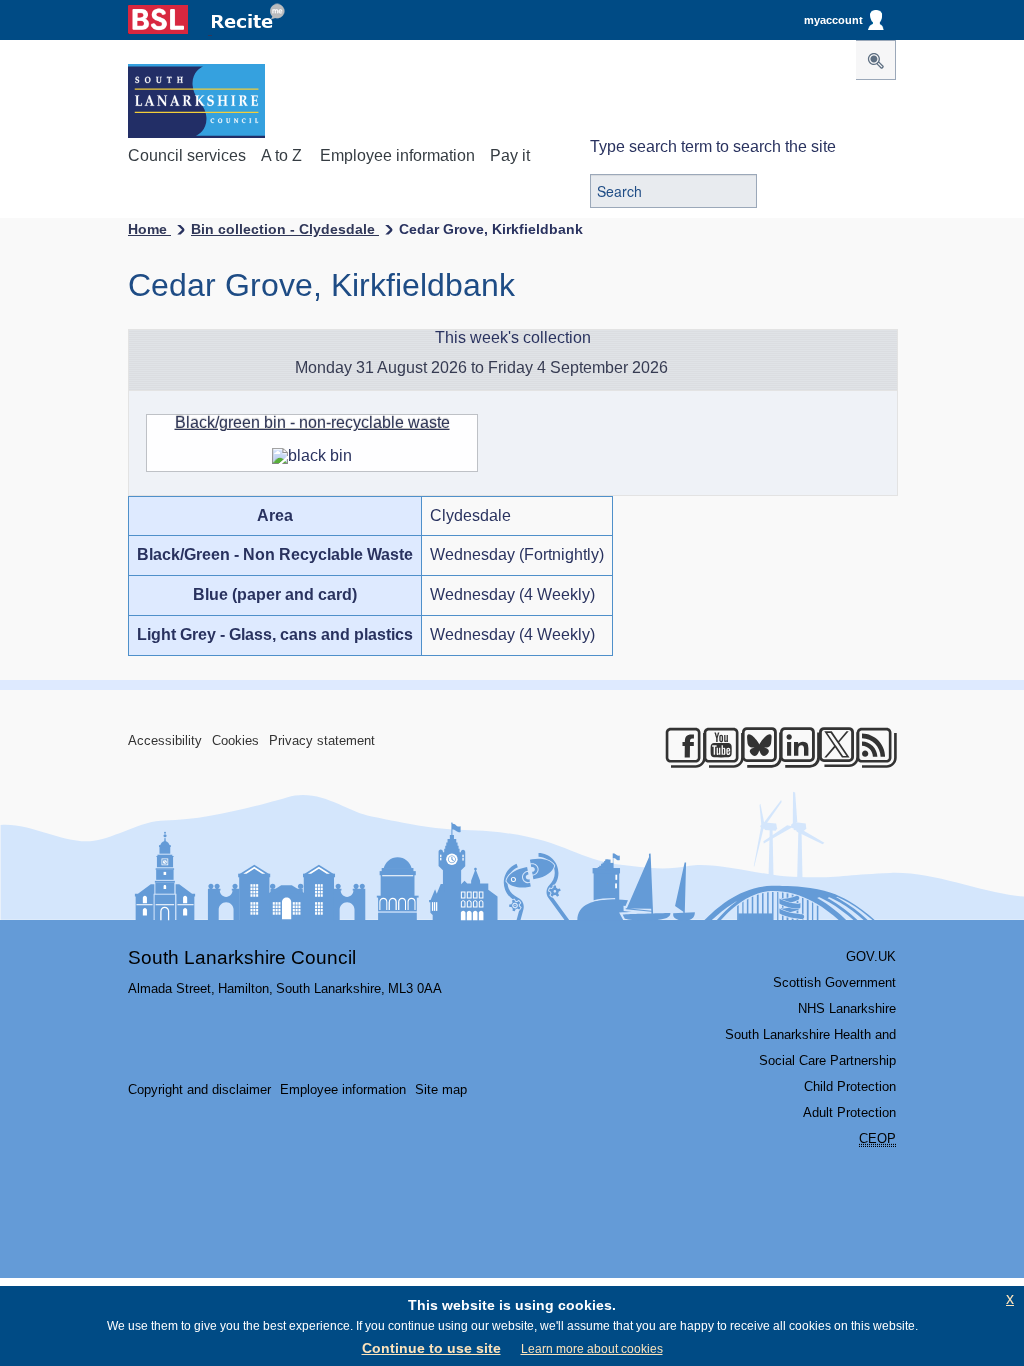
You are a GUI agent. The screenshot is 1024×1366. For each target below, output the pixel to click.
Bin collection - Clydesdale (285, 229)
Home (149, 229)
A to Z (281, 155)
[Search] (876, 60)
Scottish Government (834, 982)
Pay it (510, 155)
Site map (441, 1089)
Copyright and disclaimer (199, 1089)
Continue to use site (431, 1348)
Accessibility (165, 740)
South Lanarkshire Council (242, 957)
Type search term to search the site (713, 146)
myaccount (833, 20)
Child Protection (850, 1086)
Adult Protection (849, 1112)
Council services (187, 155)
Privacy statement (322, 740)
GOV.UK (871, 956)
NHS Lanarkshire (847, 1008)
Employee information (397, 155)
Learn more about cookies (592, 1349)
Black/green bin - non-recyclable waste (312, 422)
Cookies (235, 740)
